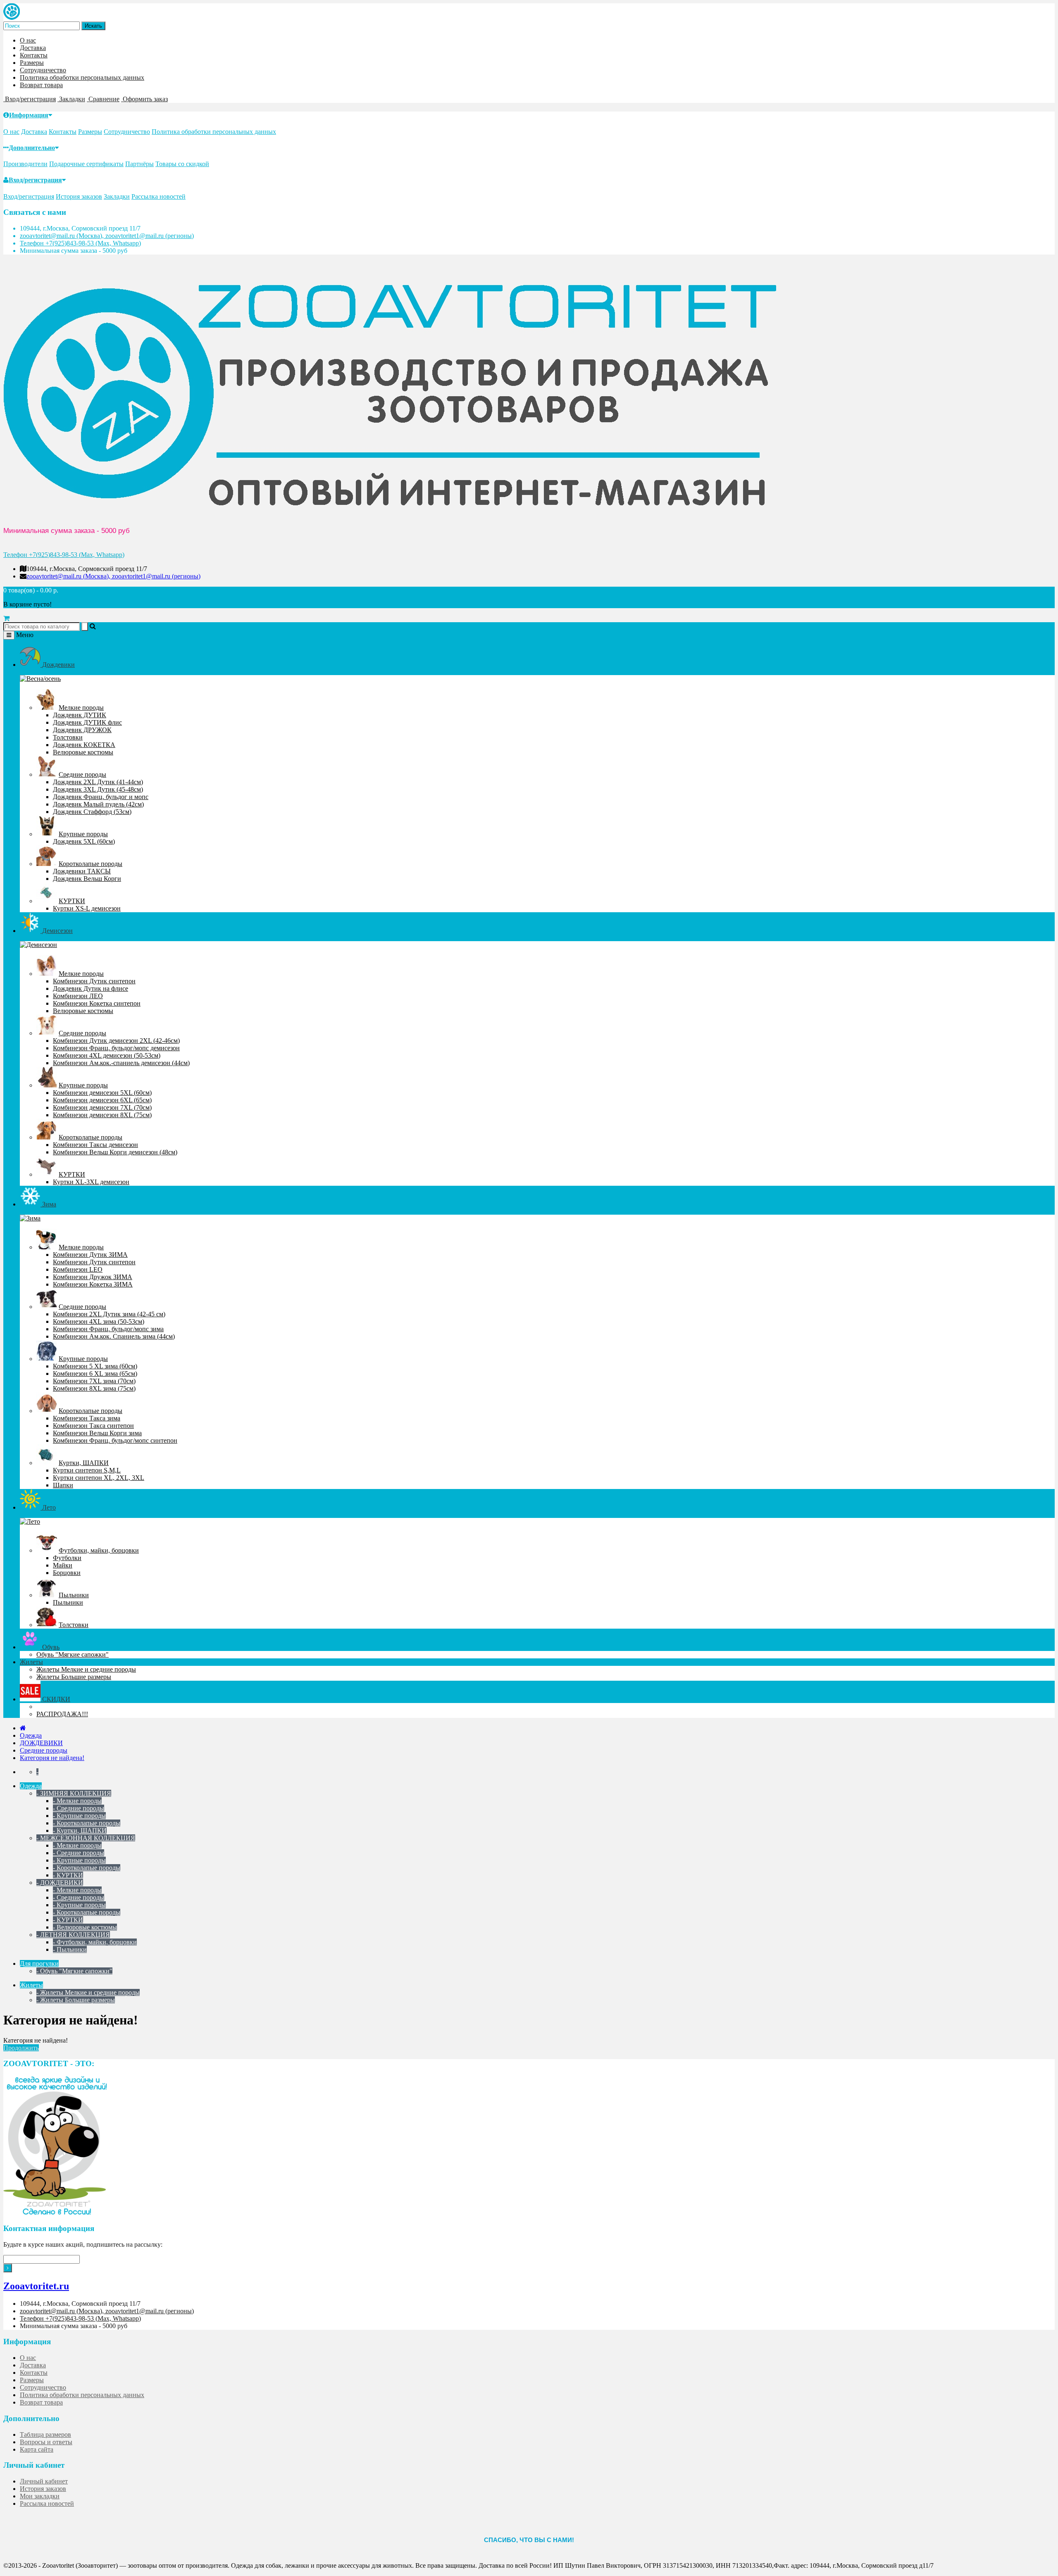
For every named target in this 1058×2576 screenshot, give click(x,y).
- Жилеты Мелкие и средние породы (88, 1992)
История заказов (79, 196)
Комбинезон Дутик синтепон (94, 981)
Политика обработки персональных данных (82, 77)
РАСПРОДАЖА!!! (62, 1714)
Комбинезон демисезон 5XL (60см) (102, 1093)
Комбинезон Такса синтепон (93, 1426)
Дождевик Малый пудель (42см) (98, 804)
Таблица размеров (45, 2434)
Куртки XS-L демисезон (87, 908)
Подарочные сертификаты (86, 164)
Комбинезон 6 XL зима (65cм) (95, 1374)
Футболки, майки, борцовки (99, 1550)
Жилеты (31, 1662)
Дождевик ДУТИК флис (87, 722)
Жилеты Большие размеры (74, 1677)
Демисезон (57, 931)
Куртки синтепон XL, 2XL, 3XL (99, 1478)
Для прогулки (39, 1964)
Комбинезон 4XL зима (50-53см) (99, 1321)
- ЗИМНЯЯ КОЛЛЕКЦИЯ (74, 1793)
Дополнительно (32, 148)
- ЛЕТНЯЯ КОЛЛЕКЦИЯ (73, 1935)
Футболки (67, 1558)
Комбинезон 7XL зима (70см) (94, 1381)
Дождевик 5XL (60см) (84, 841)
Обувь (50, 1647)
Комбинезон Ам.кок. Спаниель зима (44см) (114, 1336)
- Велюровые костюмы (85, 1927)
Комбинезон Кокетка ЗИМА (93, 1284)
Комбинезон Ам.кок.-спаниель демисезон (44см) (121, 1063)
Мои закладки (40, 2496)
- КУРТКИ (68, 1875)
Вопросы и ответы (46, 2442)
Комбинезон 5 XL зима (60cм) (95, 1366)
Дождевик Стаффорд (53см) (92, 812)
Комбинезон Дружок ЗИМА (93, 1277)
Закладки (117, 196)
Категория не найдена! (52, 1758)
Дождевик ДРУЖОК (82, 730)
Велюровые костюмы (83, 752)
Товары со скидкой (182, 164)
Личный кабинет (44, 2481)
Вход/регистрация (35, 180)
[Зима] (30, 1218)
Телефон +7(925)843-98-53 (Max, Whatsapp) (80, 243)
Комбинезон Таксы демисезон (95, 1145)
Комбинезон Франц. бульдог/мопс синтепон (115, 1440)
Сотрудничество (43, 70)
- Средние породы (79, 1808)
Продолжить (21, 2048)
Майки (63, 1565)
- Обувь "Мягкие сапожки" (74, 1971)
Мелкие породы (81, 708)
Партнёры (139, 164)
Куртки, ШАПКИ (84, 1463)
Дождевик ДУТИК (80, 715)
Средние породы (82, 774)
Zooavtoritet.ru (36, 2286)
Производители (25, 164)
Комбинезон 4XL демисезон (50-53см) (107, 1055)
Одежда (31, 1735)
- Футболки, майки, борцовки (95, 1942)
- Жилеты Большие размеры (76, 2000)
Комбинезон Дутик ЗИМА (90, 1255)
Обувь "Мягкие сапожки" (73, 1654)
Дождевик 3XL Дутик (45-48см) (98, 789)
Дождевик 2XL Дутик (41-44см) (98, 782)
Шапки (63, 1485)
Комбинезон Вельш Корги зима (97, 1433)
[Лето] (30, 1521)
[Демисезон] (38, 945)
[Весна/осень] (40, 679)
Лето (48, 1507)
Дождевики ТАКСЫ (82, 871)
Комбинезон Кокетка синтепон (97, 1003)
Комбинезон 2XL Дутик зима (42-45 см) (109, 1314)
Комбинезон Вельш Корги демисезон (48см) (115, 1152)
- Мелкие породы (77, 1801)
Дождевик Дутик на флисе (91, 988)
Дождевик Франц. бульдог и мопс (101, 797)
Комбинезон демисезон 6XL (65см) (102, 1100)
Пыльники (74, 1595)
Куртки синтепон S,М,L (87, 1470)
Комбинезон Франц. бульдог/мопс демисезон (116, 1048)
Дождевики (58, 665)
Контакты (34, 55)
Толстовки (68, 737)
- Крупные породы (79, 1816)
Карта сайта (37, 2449)
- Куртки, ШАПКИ (80, 1830)
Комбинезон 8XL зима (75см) (94, 1388)
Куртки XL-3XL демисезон (91, 1182)
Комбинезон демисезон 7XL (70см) (102, 1107)
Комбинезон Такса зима (87, 1418)
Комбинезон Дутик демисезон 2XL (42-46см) (116, 1041)
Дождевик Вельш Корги (87, 879)
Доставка (33, 48)
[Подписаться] (8, 2268)
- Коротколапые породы (87, 1823)
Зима (48, 1204)
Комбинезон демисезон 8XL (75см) (102, 1115)
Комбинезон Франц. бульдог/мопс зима (108, 1329)
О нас (28, 40)
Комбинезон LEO (78, 1269)
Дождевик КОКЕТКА (84, 745)
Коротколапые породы (91, 864)
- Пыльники (70, 1949)
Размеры (32, 63)
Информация (29, 115)
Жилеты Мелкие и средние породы (86, 1669)
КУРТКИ (72, 901)
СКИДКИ (55, 1699)
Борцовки (67, 1573)
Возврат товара (41, 85)
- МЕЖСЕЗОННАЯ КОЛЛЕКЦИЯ (86, 1838)
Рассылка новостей (158, 196)
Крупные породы (83, 834)
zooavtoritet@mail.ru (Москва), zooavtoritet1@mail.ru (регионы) (107, 236)
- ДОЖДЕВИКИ (60, 1883)
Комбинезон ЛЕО (78, 996)
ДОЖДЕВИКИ (41, 1743)
